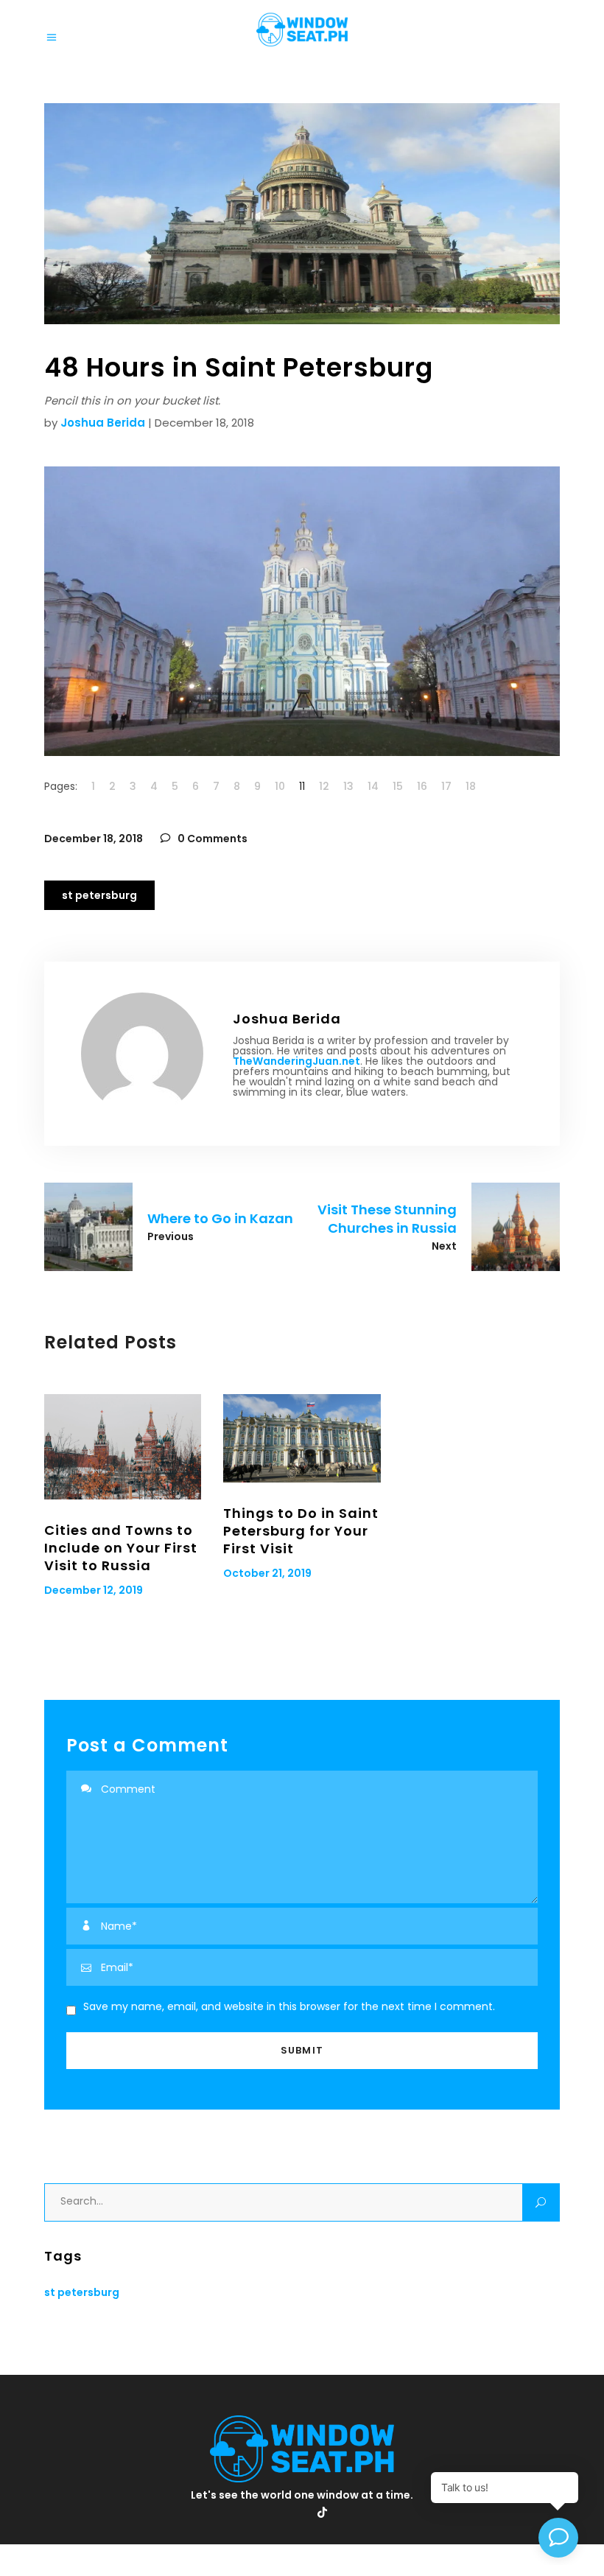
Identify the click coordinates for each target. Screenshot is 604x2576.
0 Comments (211, 839)
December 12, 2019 (94, 1590)
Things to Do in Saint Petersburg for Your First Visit (301, 1531)
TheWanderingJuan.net (296, 1061)
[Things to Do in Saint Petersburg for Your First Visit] (302, 1438)
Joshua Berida (103, 423)
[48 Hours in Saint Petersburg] (142, 1054)
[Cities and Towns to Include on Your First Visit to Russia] (123, 1446)
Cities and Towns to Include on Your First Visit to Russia (121, 1548)
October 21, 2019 (267, 1573)
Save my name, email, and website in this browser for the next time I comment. (289, 2006)
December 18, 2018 (94, 839)
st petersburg (99, 895)
